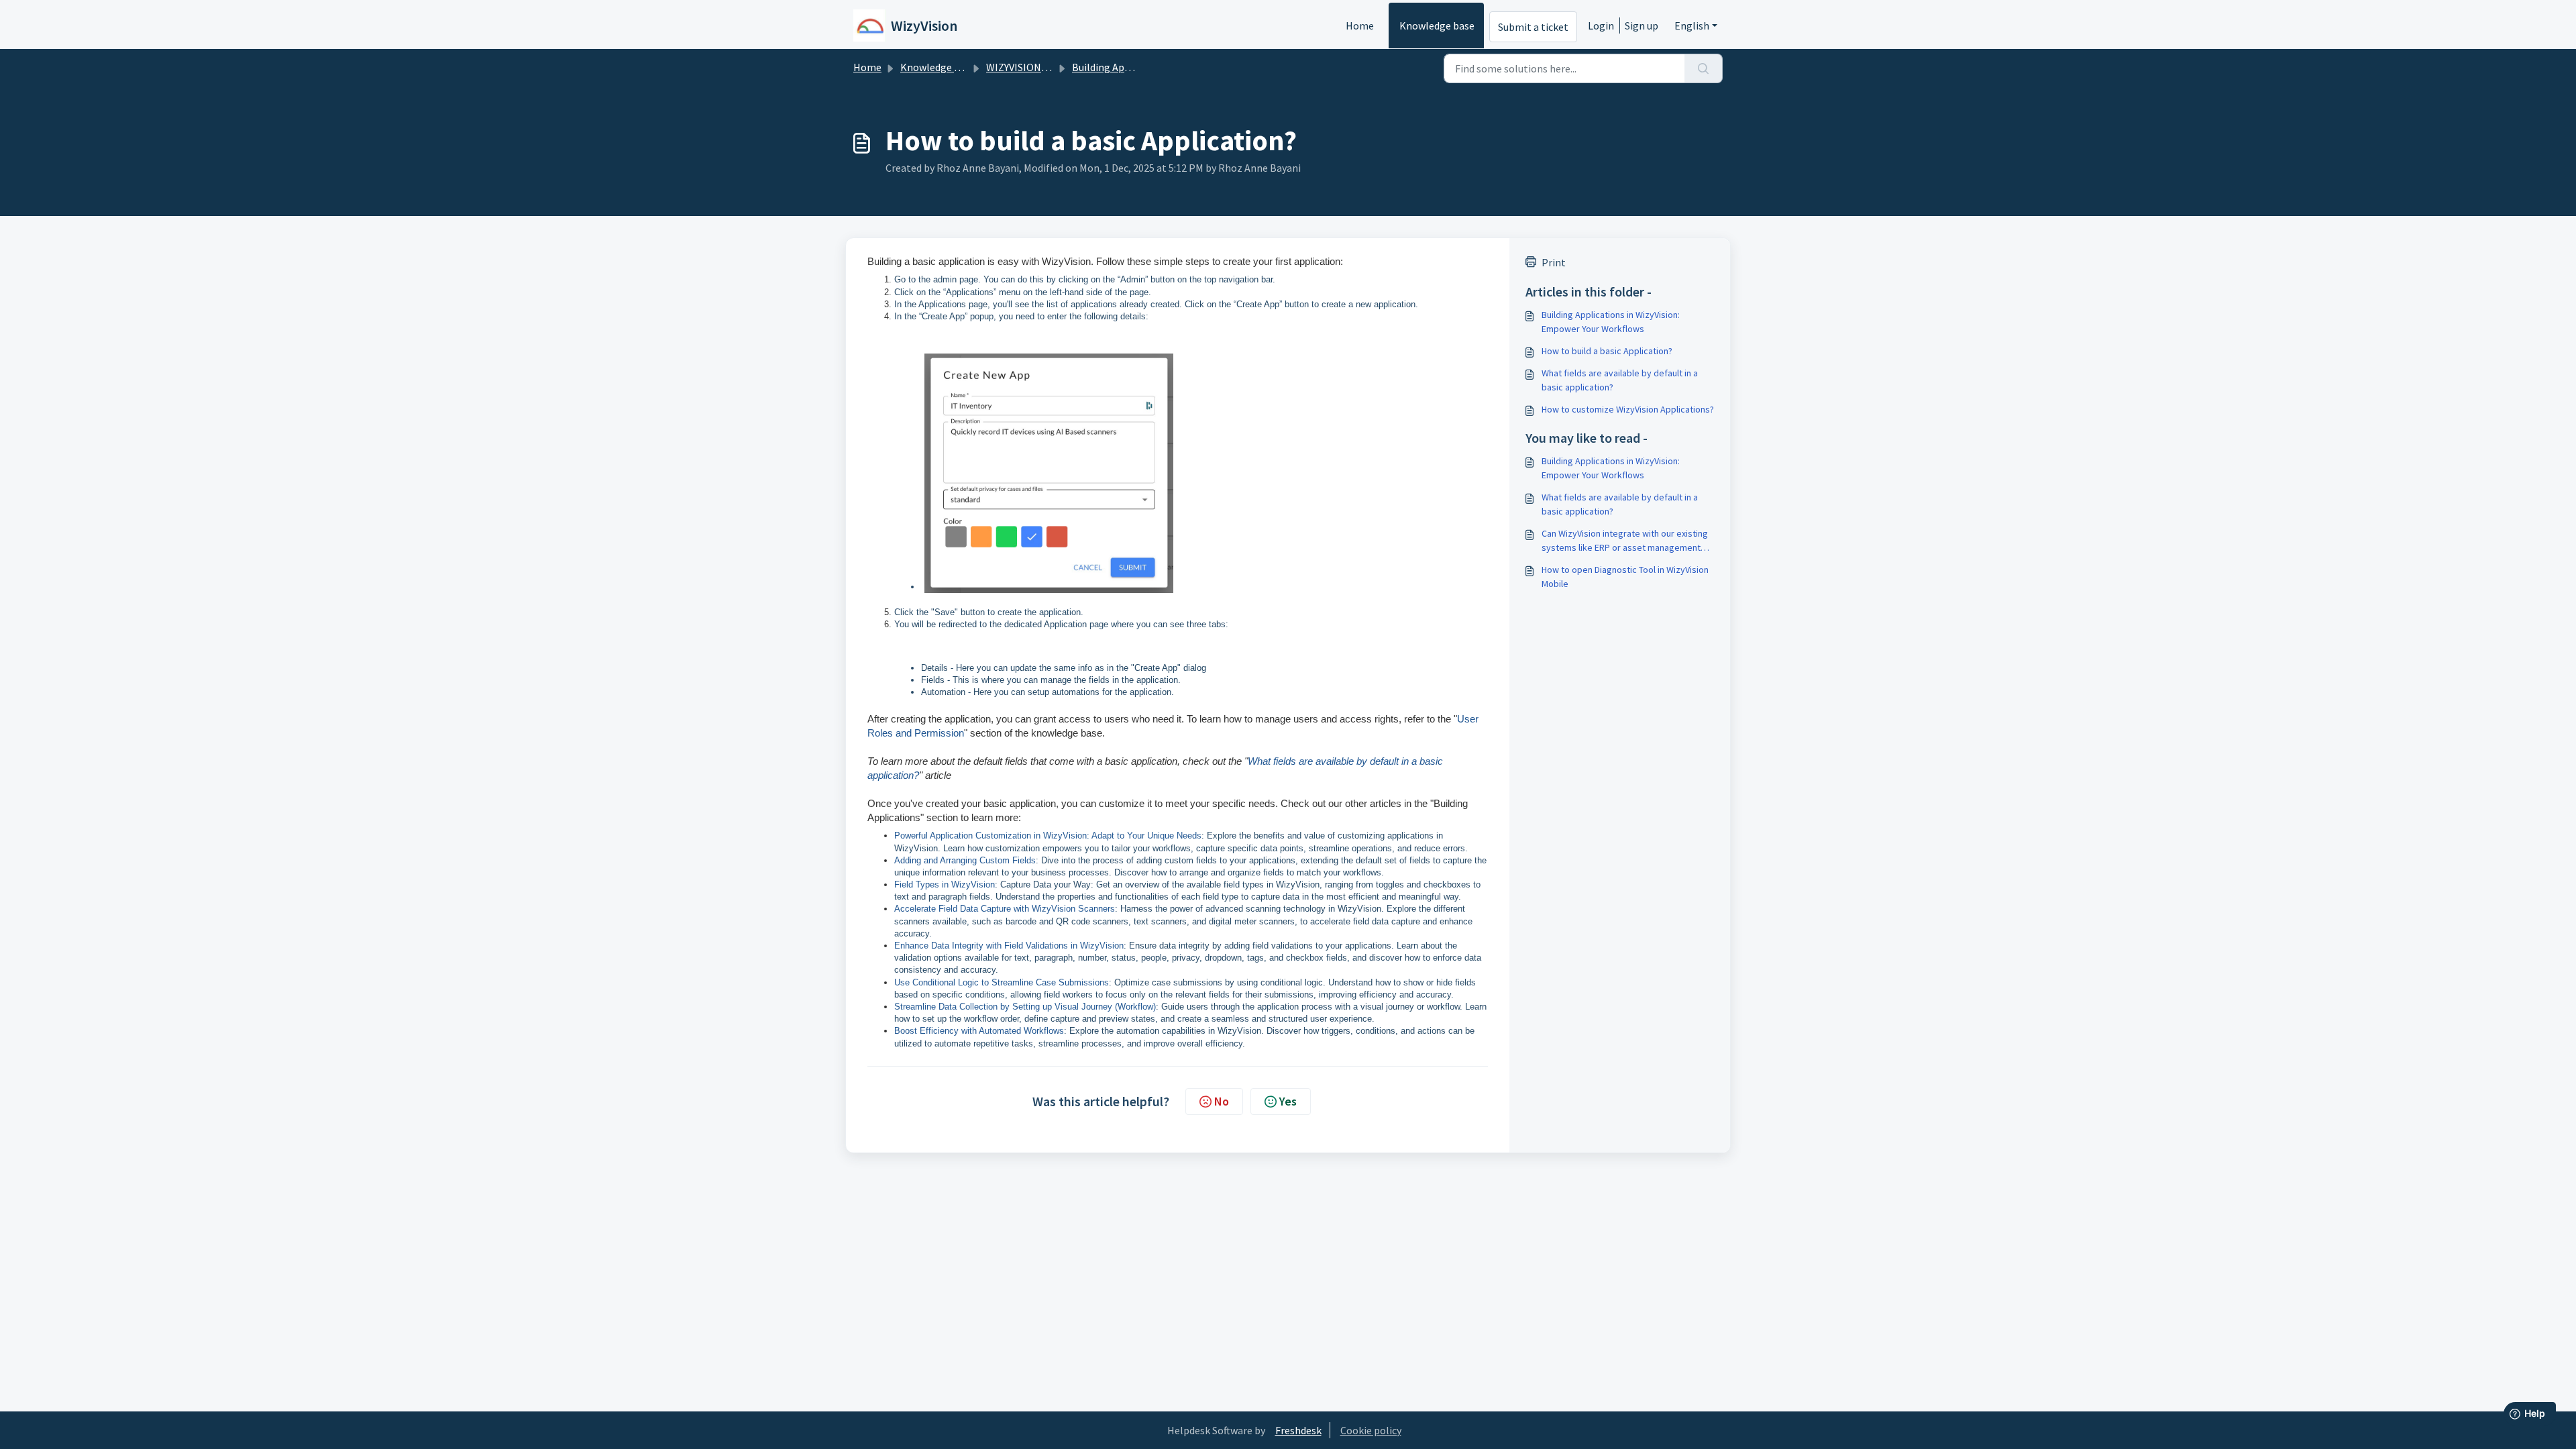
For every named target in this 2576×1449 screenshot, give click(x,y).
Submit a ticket (1533, 27)
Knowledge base (1437, 25)
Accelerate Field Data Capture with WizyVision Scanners (1005, 909)
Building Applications (1121, 67)
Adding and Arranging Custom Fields (965, 860)
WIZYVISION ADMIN (1030, 67)
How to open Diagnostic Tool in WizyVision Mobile (1625, 577)
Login (1601, 25)
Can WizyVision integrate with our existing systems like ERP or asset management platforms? (1625, 541)
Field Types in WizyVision (945, 884)
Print (1554, 262)
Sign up (1642, 25)
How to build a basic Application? (1607, 351)
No (1222, 1101)
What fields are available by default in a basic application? (1620, 380)
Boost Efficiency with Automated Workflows (979, 1031)
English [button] (1692, 25)
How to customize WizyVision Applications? (1628, 409)
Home (1360, 25)
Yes (1288, 1101)
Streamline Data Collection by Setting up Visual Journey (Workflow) (1025, 1007)
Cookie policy (1371, 1430)
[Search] (1704, 68)
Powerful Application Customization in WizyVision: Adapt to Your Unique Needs (1048, 836)
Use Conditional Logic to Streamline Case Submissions (1002, 982)
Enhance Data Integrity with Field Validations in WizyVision (1009, 946)
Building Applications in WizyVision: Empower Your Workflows (1611, 322)
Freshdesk (1298, 1430)
